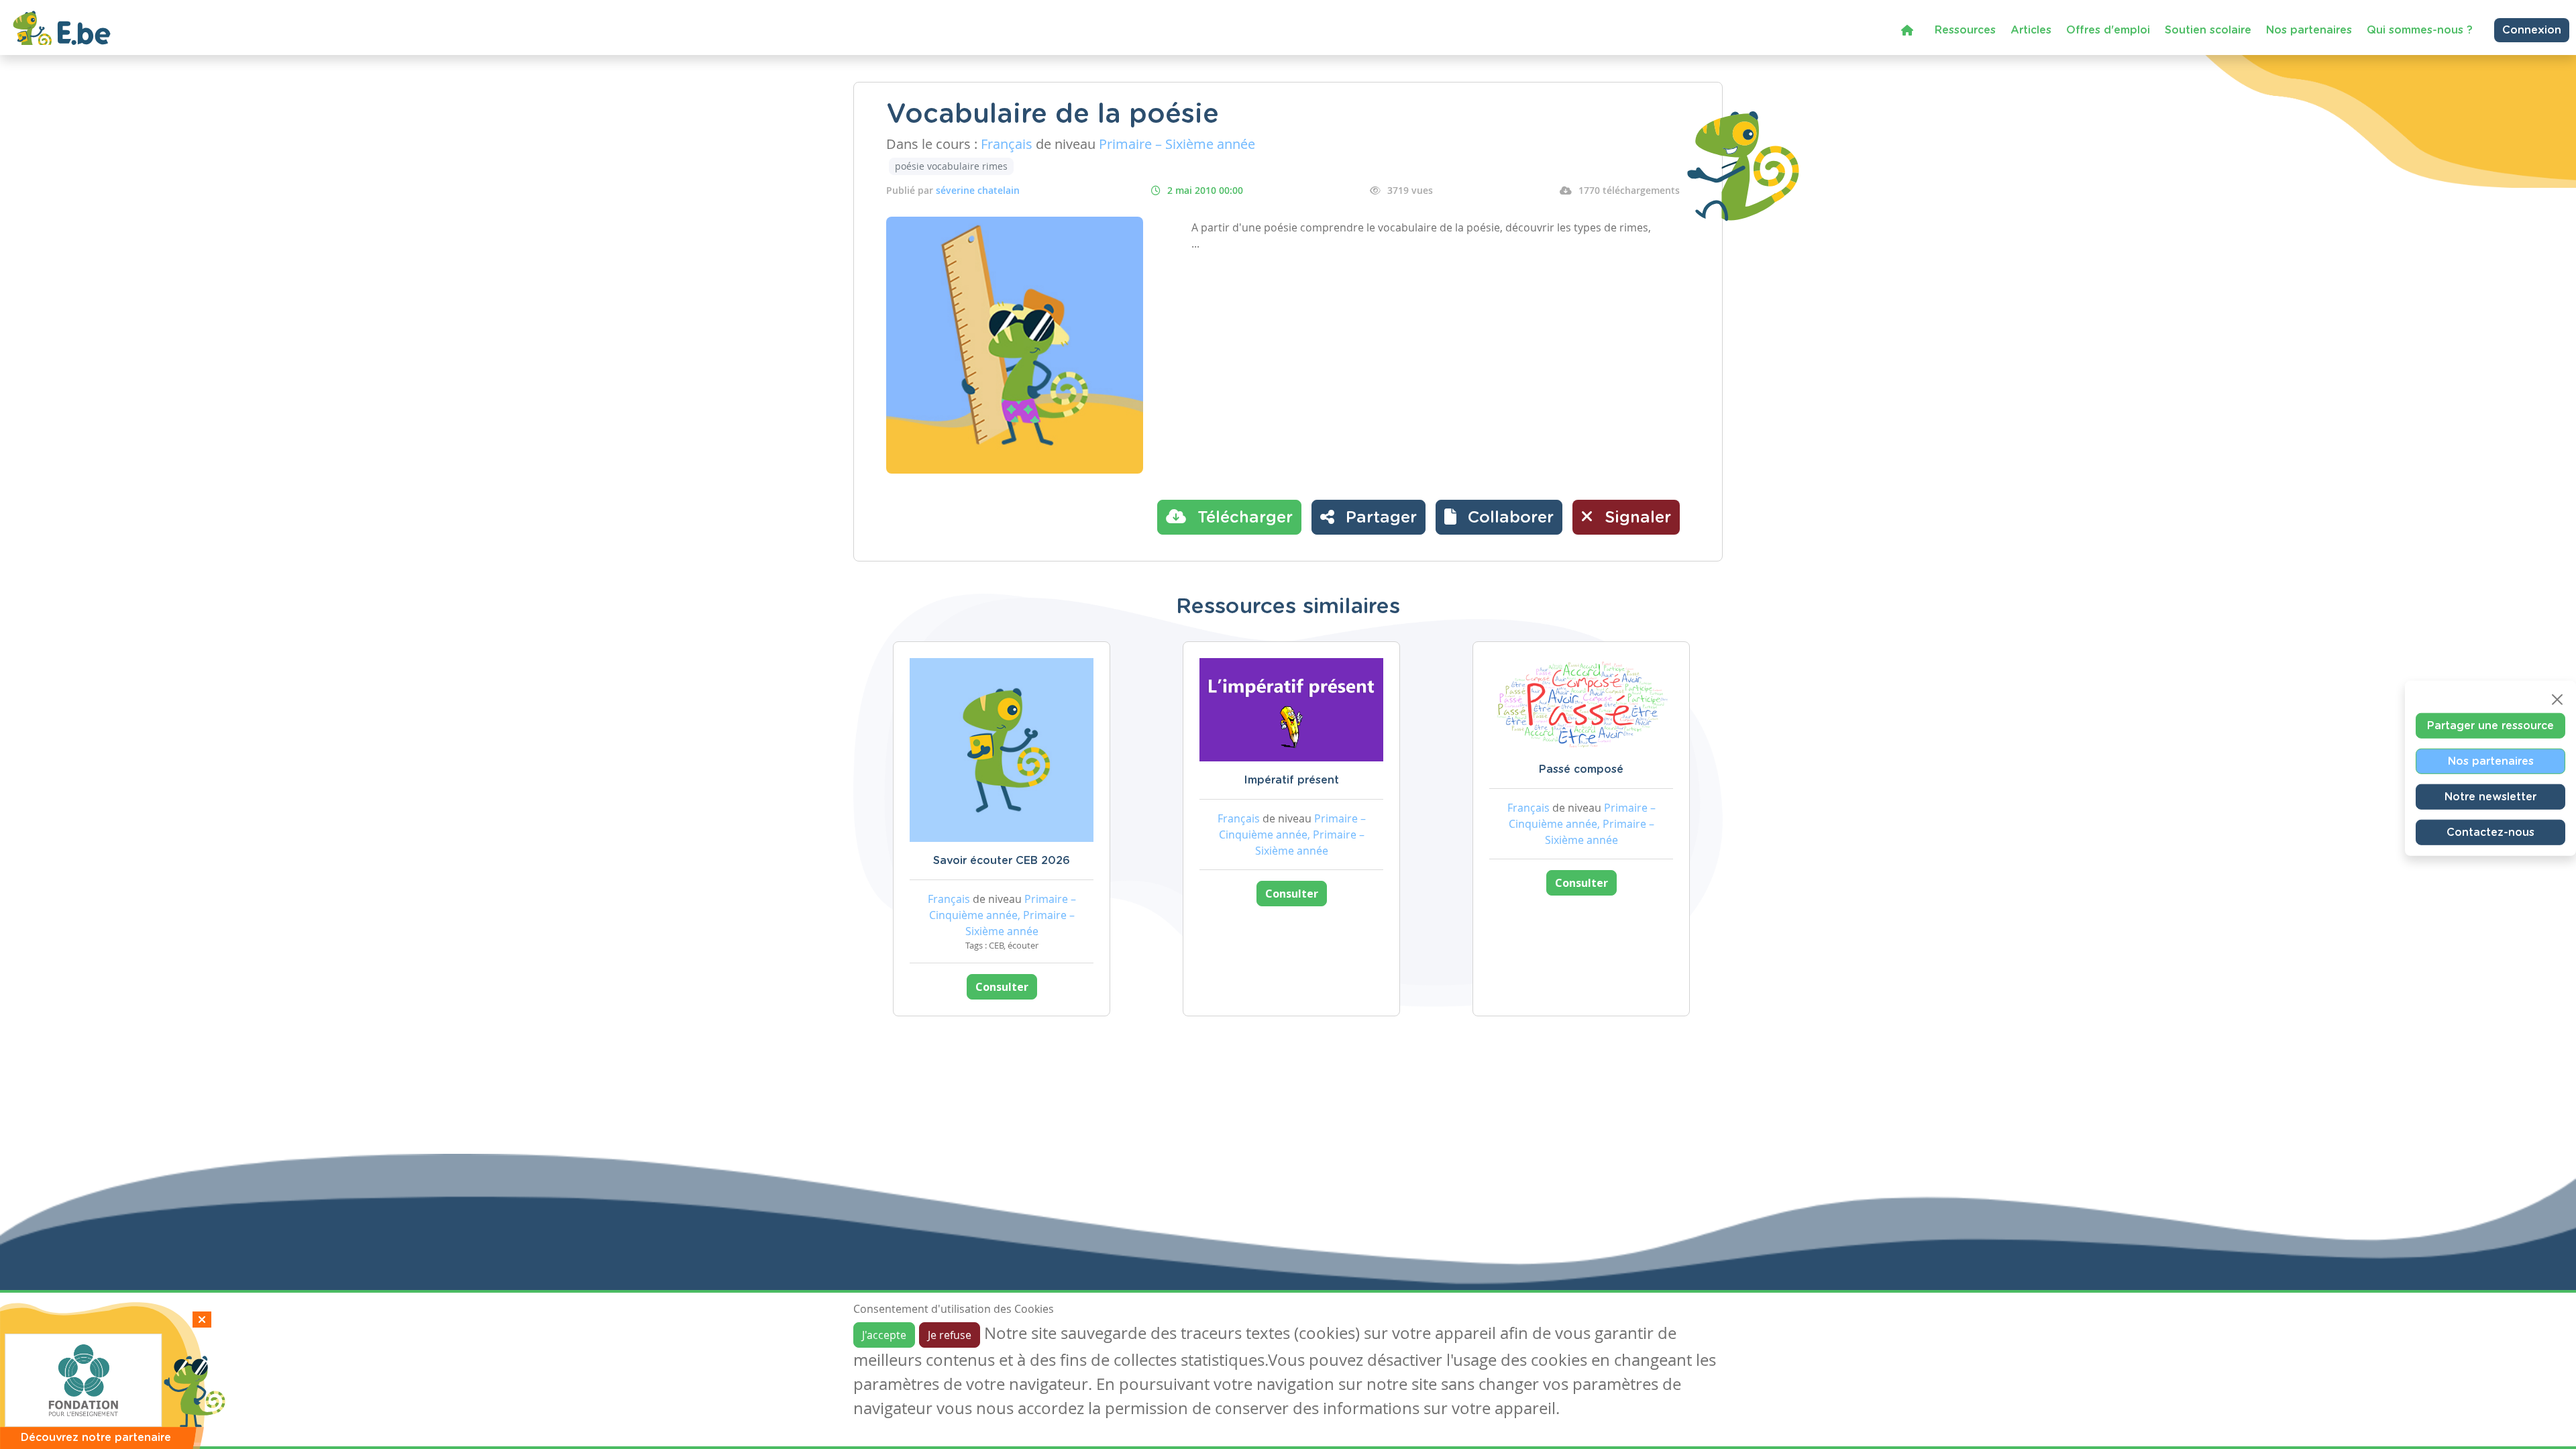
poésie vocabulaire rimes (951, 166)
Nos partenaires (2309, 30)
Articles (2031, 30)
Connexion (2532, 30)
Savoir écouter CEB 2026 (1002, 861)
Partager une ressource (2490, 726)
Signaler (1635, 518)
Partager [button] (1379, 518)
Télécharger (1243, 518)
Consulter (1002, 987)
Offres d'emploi (2108, 30)
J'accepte (884, 1335)
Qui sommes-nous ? (2420, 30)
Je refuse (950, 1335)
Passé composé (1581, 769)
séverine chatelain (978, 190)
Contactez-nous (2490, 833)
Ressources (1965, 30)
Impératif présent (1291, 780)
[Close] (2557, 700)
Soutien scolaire (2208, 30)
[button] (1499, 517)
